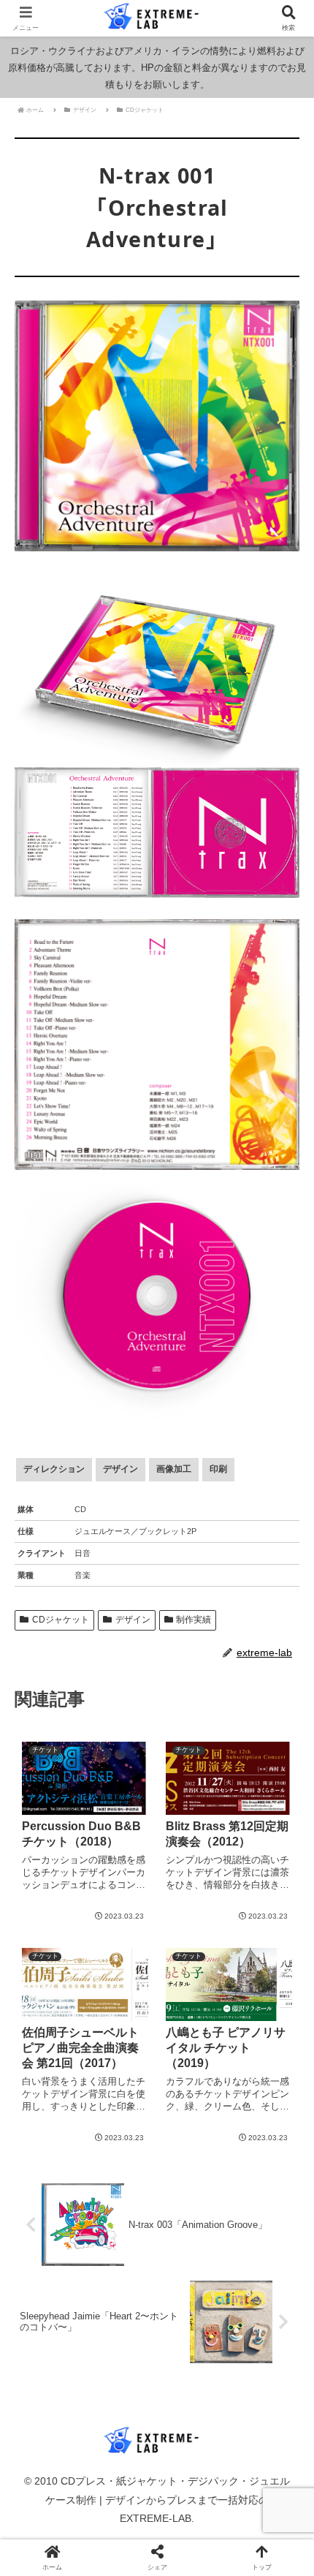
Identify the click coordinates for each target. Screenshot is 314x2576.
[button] (283, 1910)
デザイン (133, 1620)
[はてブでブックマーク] (262, 2175)
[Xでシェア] (52, 2154)
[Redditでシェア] (192, 2175)
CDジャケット (61, 1620)
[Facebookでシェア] (52, 2175)
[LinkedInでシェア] (192, 2195)
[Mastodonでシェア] (122, 2154)
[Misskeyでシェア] (262, 2154)
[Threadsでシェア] (122, 2175)
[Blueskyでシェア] (192, 2154)
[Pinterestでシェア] (122, 2195)
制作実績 (194, 1620)
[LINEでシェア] (52, 2195)
